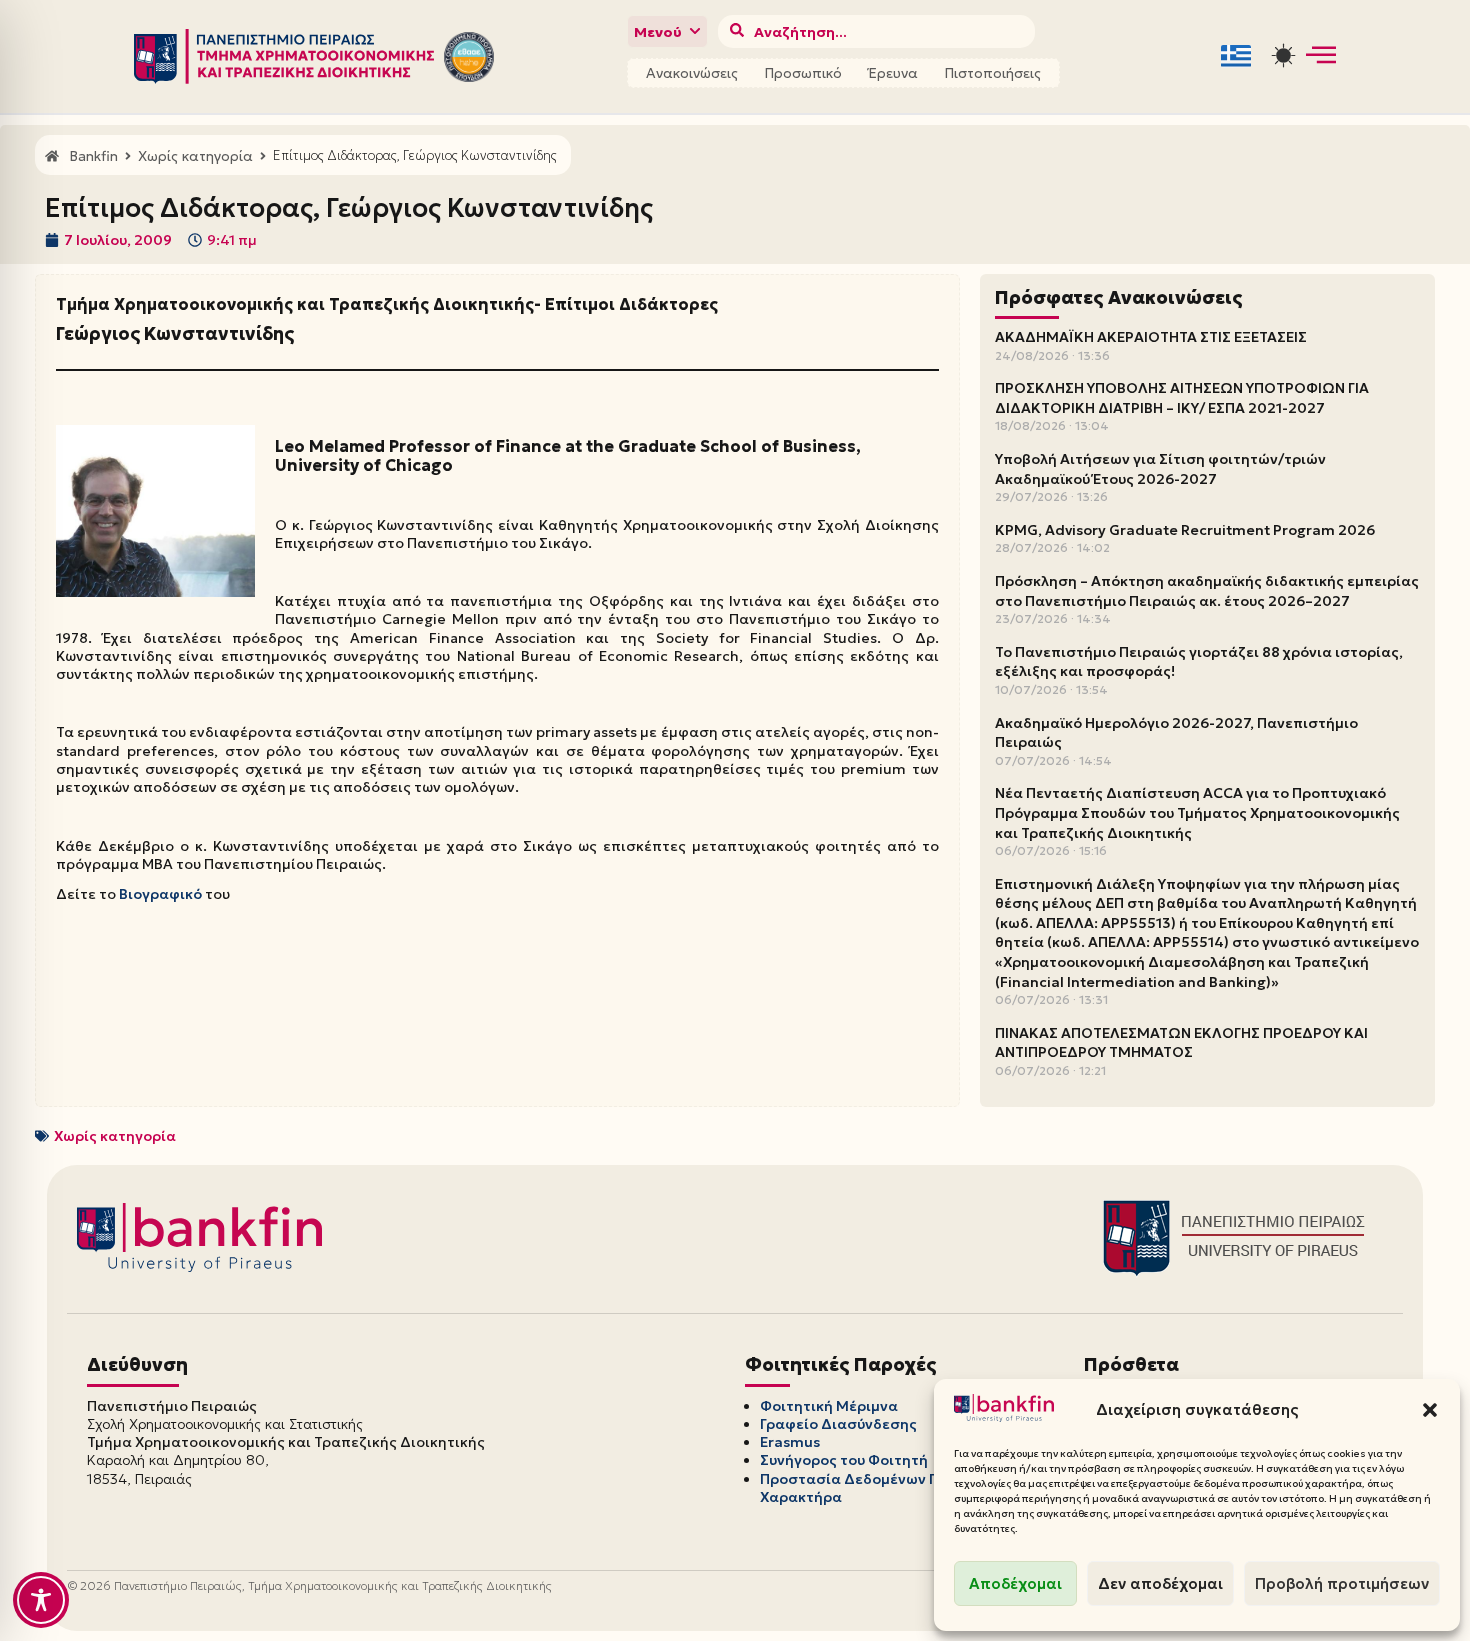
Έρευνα (893, 73)
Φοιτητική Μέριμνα (829, 1406)
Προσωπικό (803, 73)
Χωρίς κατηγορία (115, 1136)
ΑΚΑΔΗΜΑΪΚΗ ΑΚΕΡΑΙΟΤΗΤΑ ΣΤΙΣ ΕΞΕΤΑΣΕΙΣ (1151, 337)
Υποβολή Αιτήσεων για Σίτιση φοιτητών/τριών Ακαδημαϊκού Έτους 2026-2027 (1160, 469)
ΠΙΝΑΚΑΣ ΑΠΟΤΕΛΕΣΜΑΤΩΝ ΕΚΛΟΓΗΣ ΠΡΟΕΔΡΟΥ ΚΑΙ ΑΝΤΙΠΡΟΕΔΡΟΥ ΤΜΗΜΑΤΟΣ (1181, 1043)
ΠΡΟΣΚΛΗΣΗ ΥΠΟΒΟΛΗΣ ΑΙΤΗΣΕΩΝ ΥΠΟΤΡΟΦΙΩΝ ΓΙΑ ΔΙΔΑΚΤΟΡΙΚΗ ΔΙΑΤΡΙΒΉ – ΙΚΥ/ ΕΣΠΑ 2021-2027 (1182, 398)
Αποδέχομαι (1015, 1583)
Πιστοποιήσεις (992, 73)
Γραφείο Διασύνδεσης (838, 1424)
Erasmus (790, 1442)
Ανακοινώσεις (692, 73)
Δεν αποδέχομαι (1160, 1583)
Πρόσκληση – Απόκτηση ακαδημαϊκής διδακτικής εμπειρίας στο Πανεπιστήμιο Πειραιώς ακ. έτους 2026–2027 (1207, 591)
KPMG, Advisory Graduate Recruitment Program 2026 (1185, 530)
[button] (1430, 1410)
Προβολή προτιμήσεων (1342, 1583)
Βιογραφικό (162, 894)
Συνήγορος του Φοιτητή (844, 1460)
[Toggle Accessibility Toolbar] (41, 1600)
